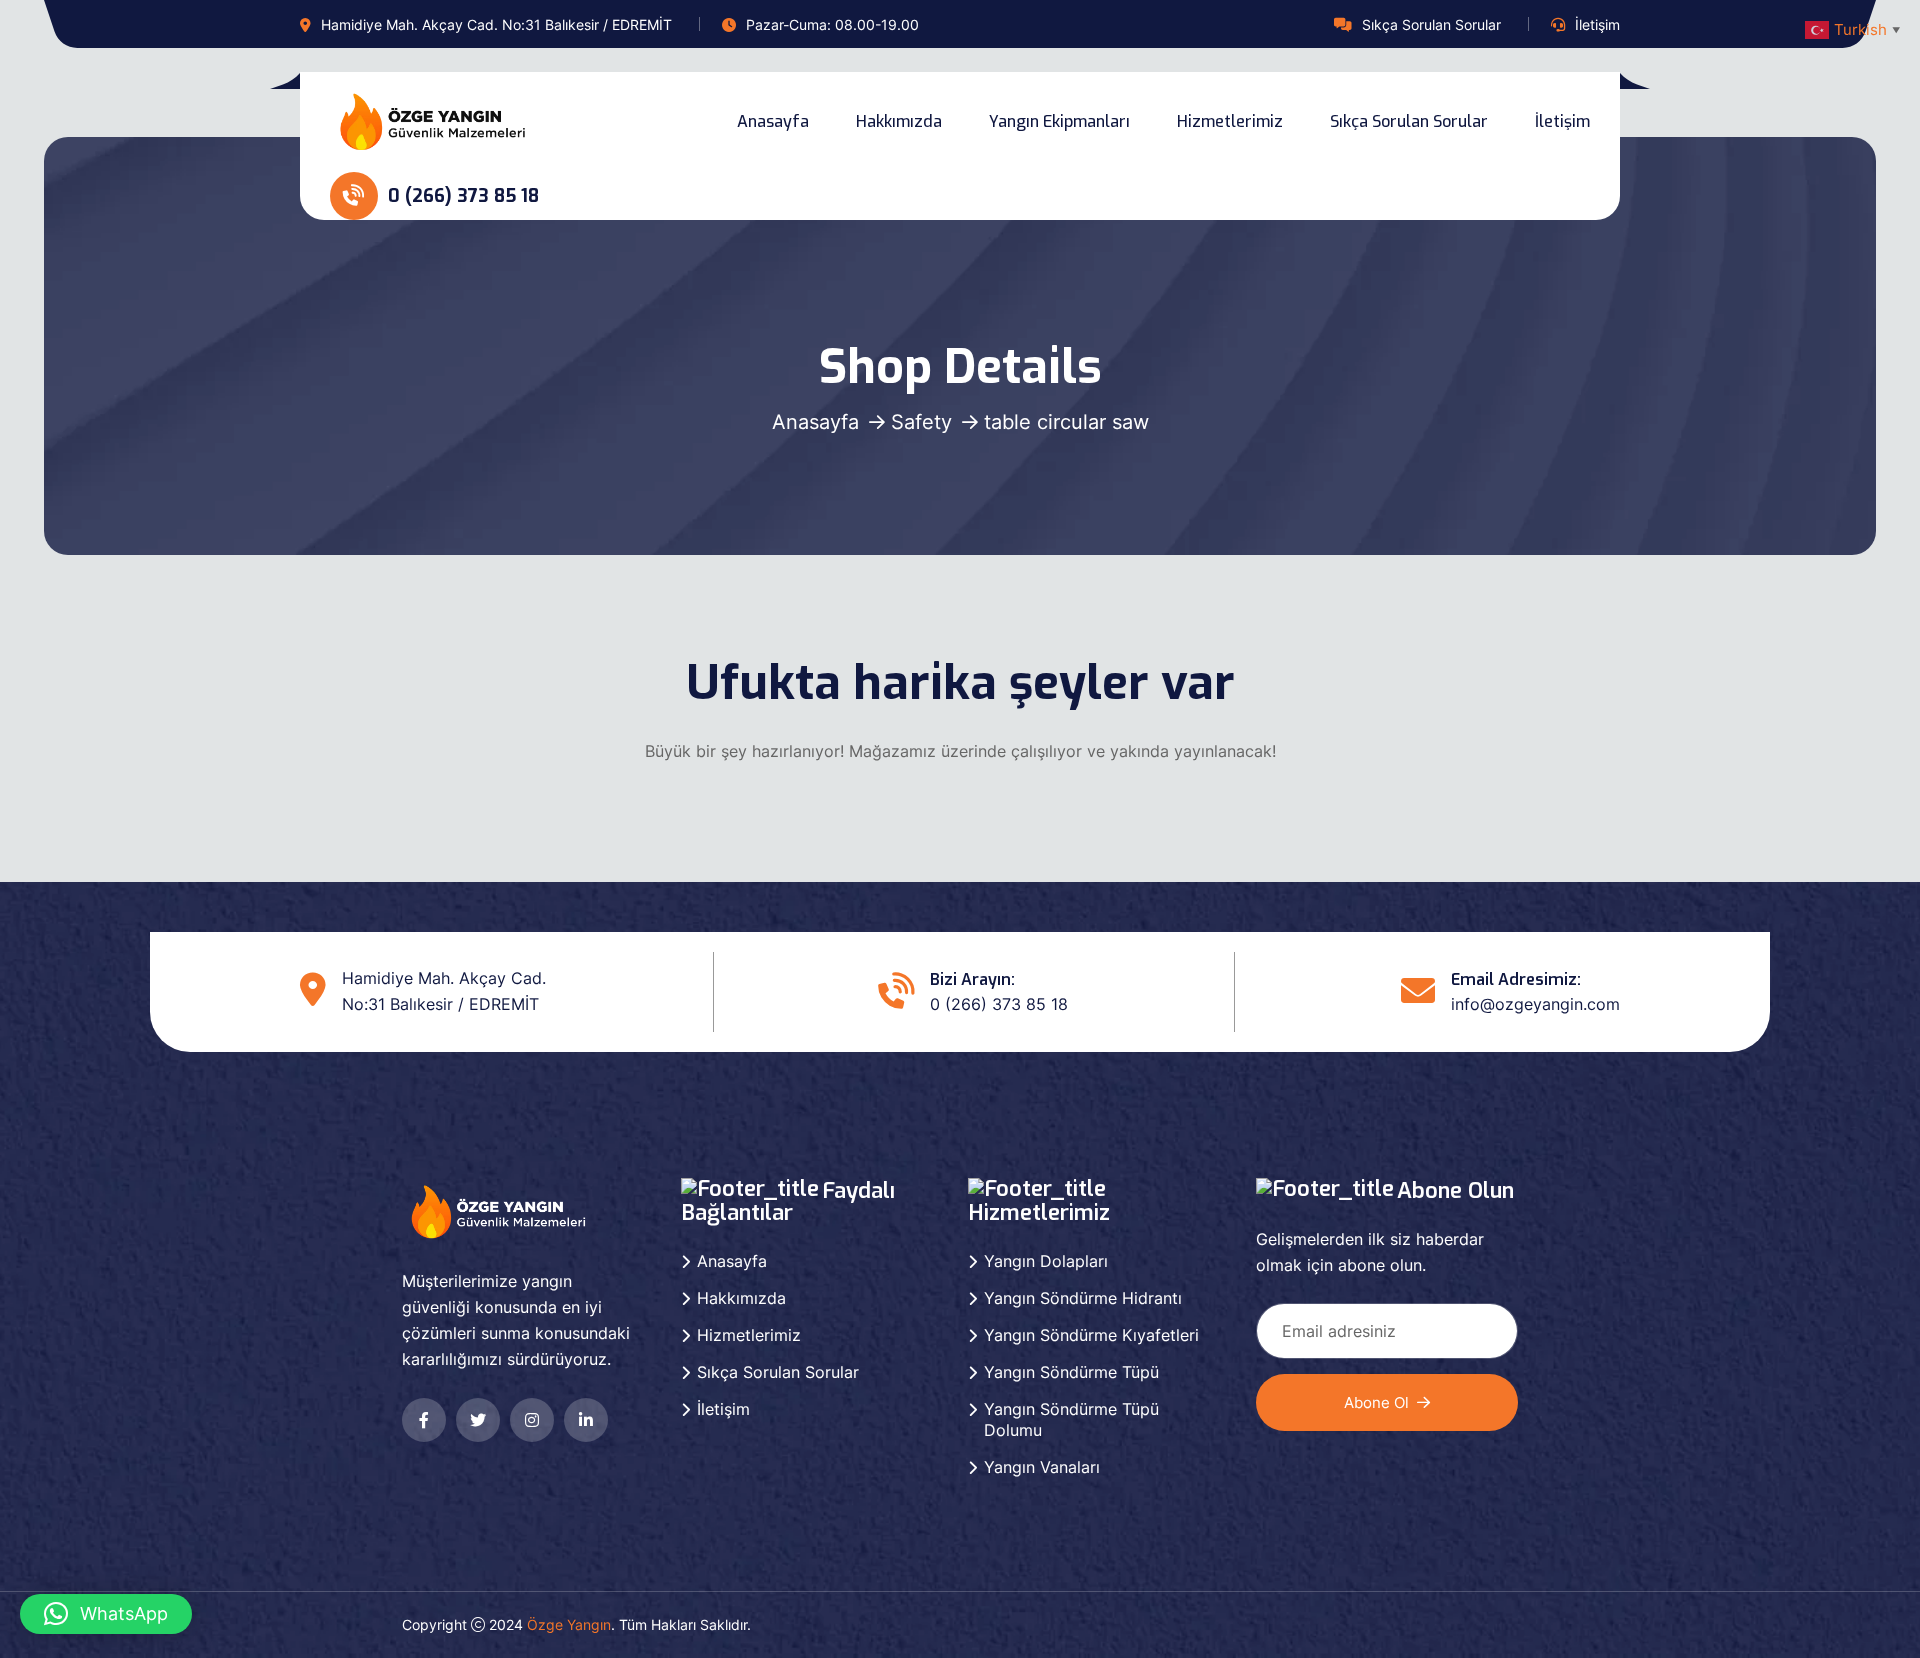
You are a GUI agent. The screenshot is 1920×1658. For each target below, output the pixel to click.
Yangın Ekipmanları (1059, 121)
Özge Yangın (569, 1624)
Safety (921, 422)
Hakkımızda (899, 121)
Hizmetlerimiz (1230, 121)
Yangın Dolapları (1046, 1261)
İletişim (1597, 24)
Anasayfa (773, 121)
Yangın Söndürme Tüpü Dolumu (1071, 1419)
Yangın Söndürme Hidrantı (1083, 1298)
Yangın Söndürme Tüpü (1071, 1372)
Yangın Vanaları (1042, 1467)
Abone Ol (1376, 1402)
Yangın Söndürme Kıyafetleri (1091, 1335)
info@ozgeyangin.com (1535, 1004)
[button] (106, 1614)
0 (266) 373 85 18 (461, 196)
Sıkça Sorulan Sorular (1431, 24)
